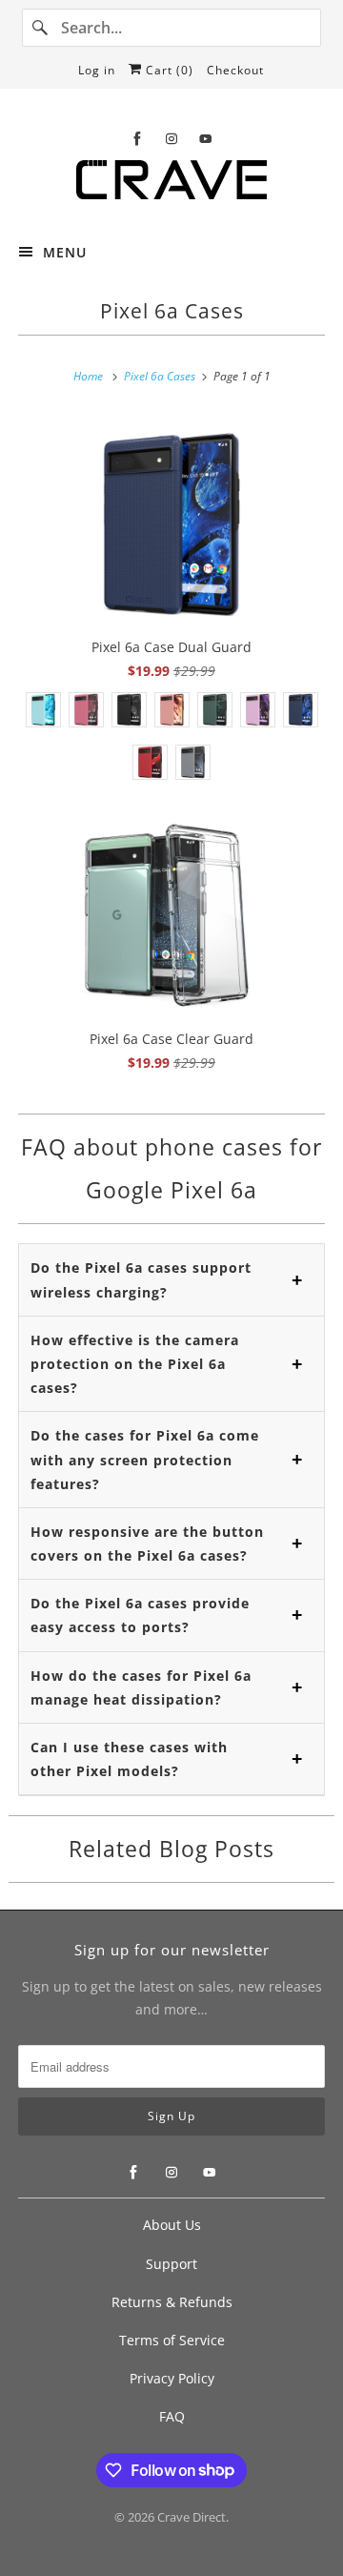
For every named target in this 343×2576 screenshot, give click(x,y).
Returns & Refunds (172, 2302)
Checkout (235, 70)
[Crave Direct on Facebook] (137, 139)
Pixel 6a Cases (172, 311)
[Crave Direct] (171, 185)
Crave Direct (192, 2517)
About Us (172, 2225)
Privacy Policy (172, 2378)
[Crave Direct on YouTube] (206, 139)
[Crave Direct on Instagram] (171, 139)
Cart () (168, 70)
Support (171, 2264)
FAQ (172, 2416)
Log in (97, 70)
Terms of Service (172, 2340)
